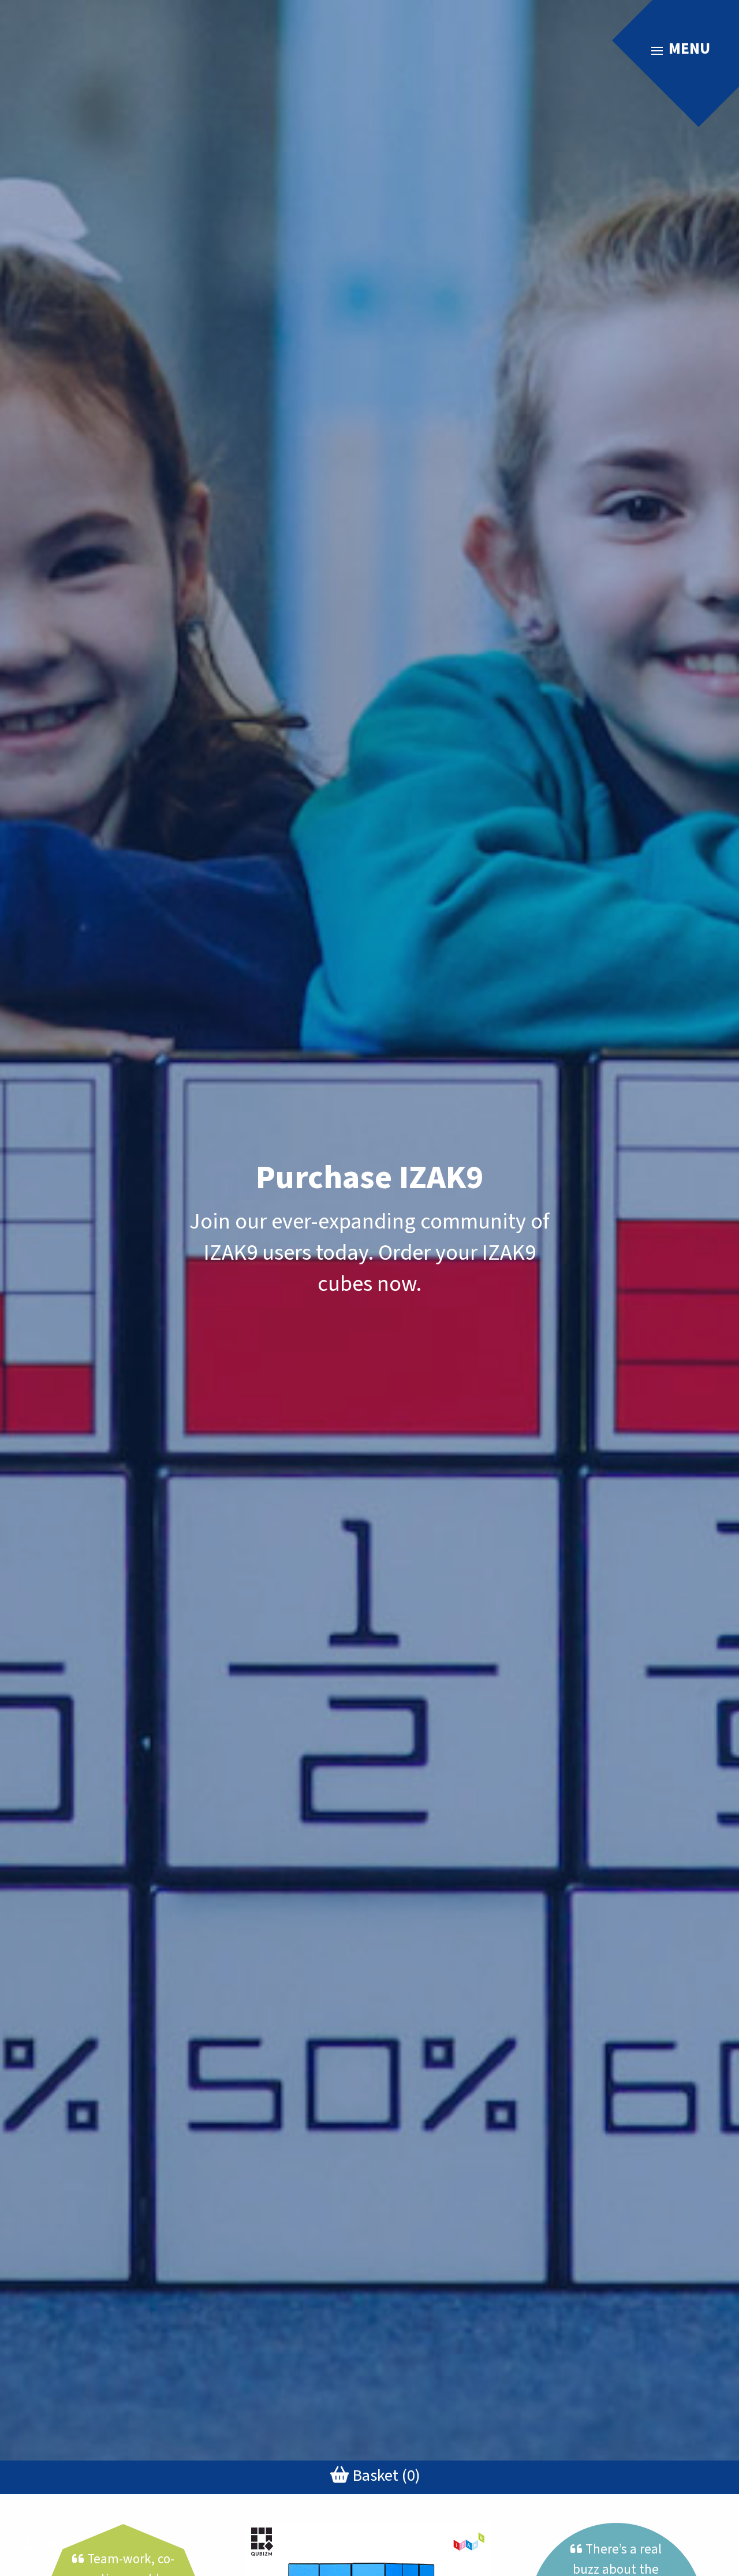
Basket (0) (385, 2476)
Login (48, 2544)
